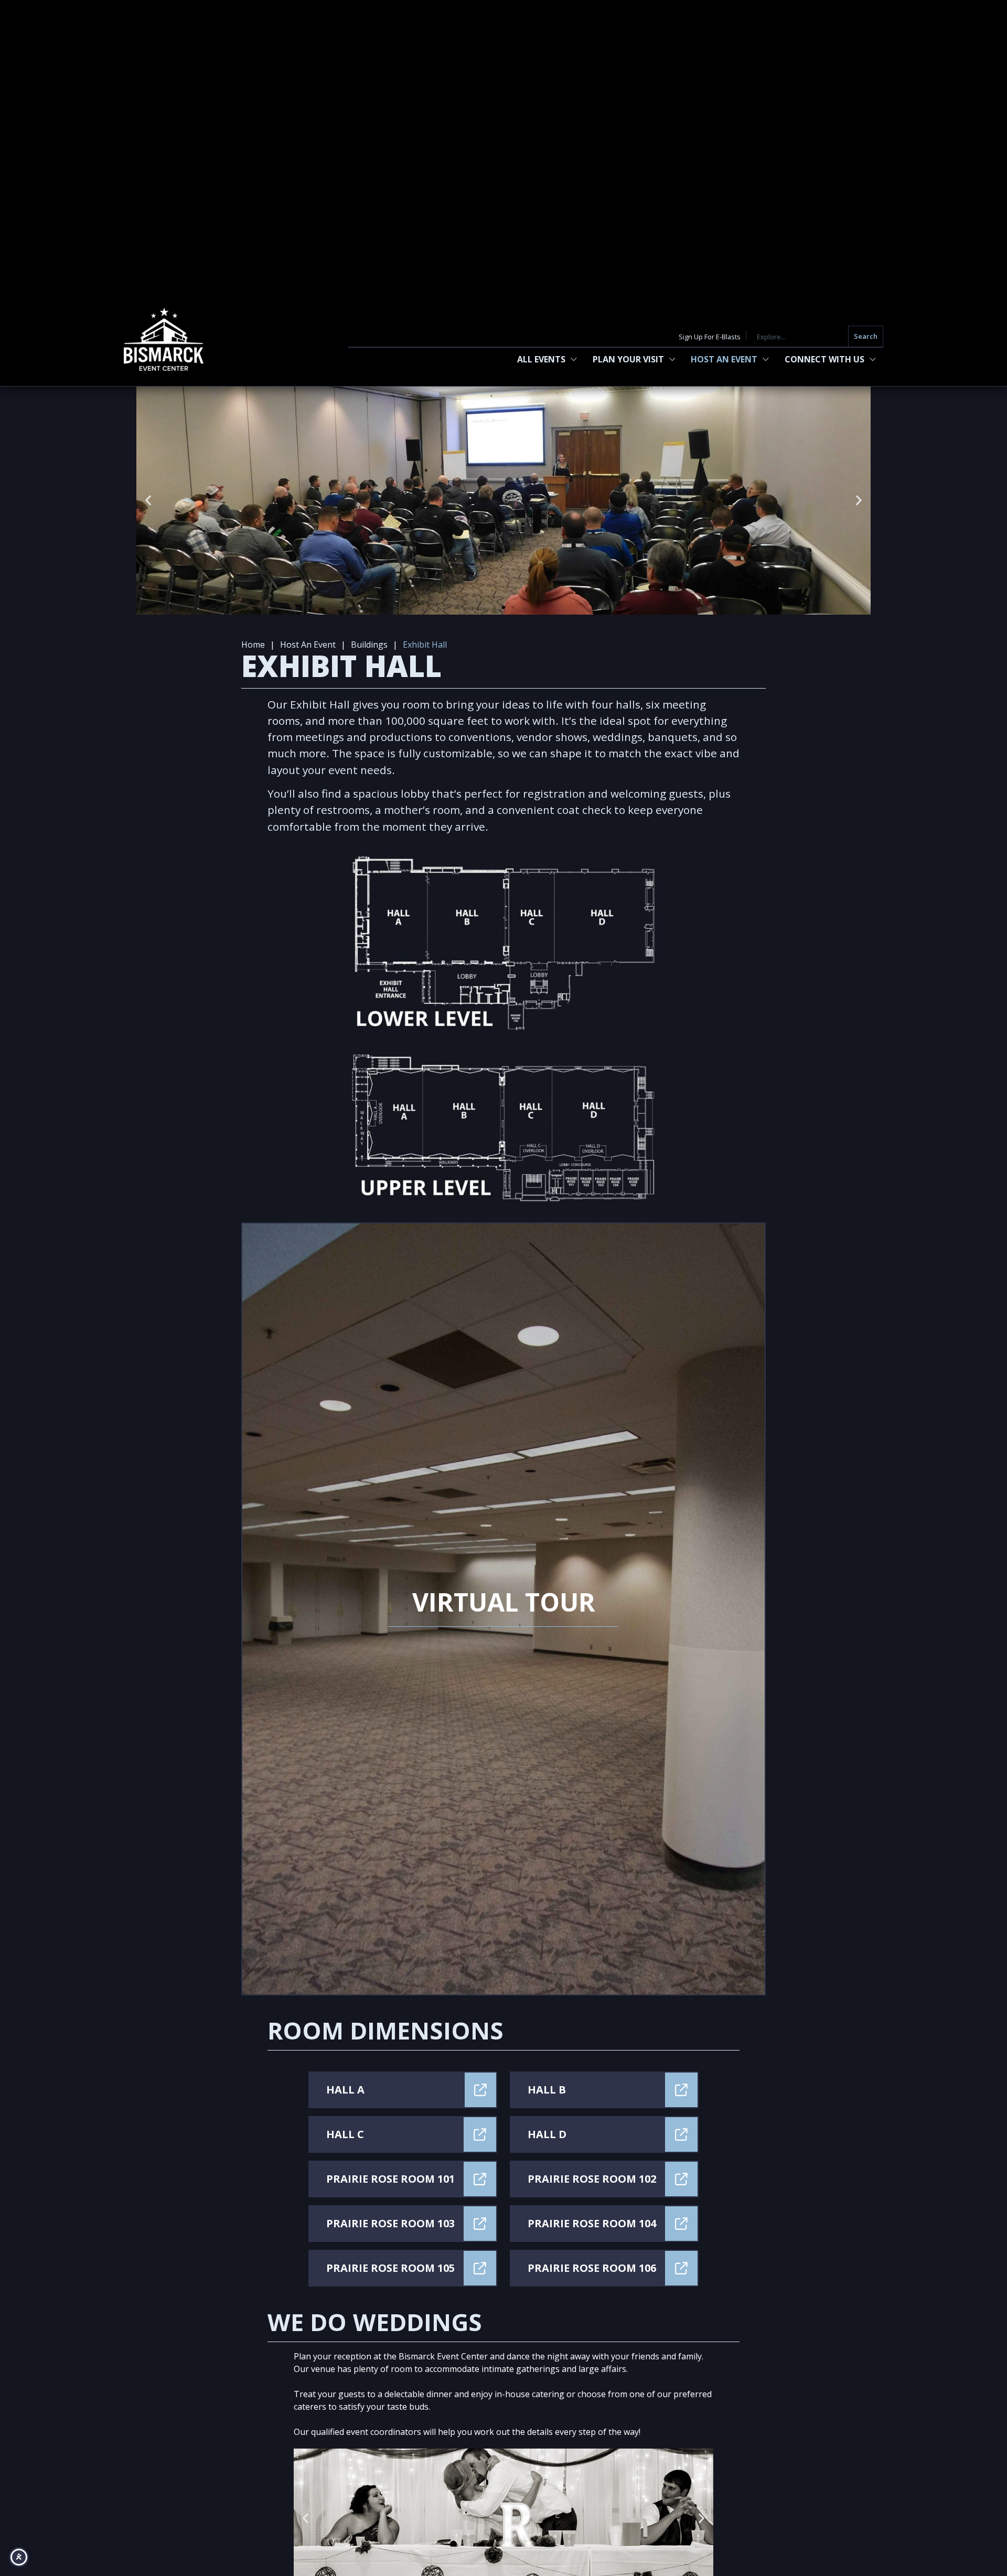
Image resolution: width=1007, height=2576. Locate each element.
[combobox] (800, 336)
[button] (148, 501)
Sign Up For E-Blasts (710, 337)
